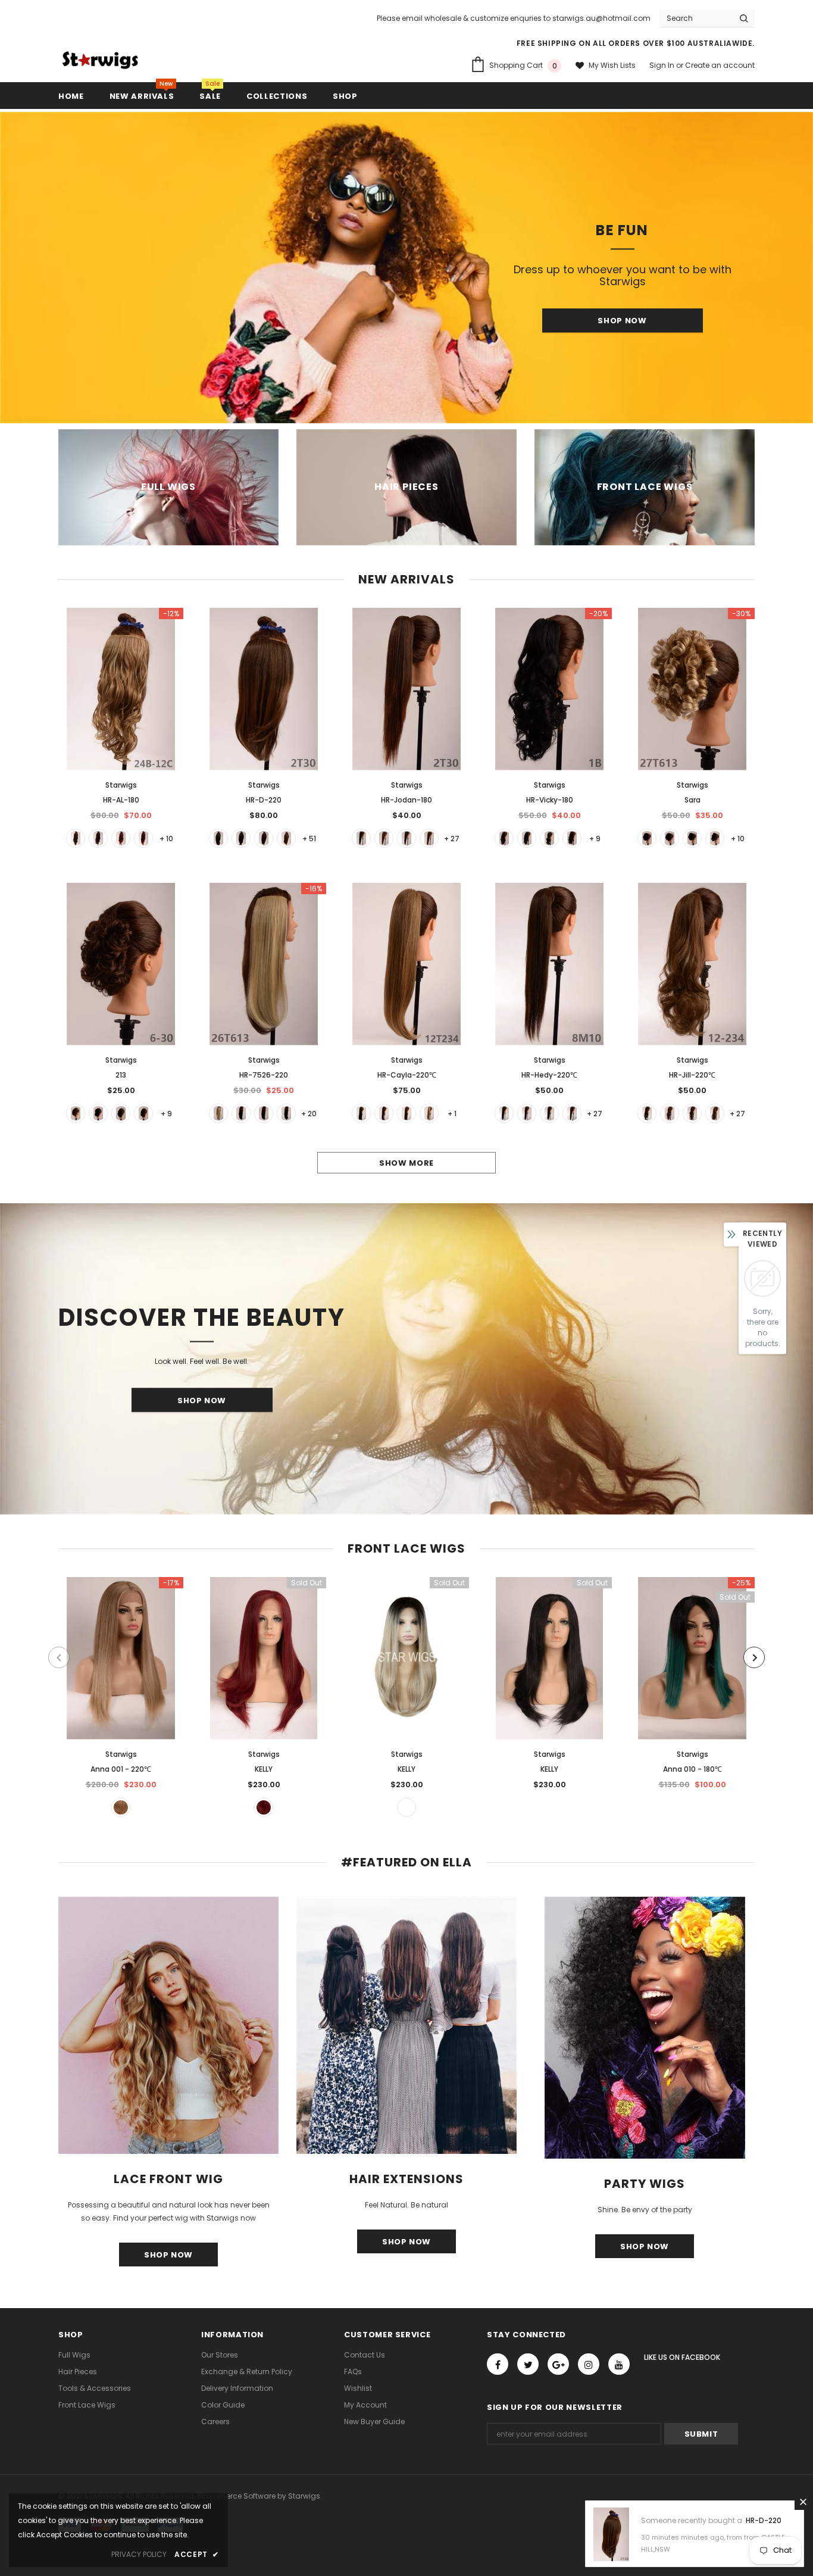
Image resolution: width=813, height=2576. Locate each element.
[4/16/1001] (406, 1807)
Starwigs (121, 785)
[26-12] (429, 1113)
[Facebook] (498, 2364)
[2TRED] (121, 838)
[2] (241, 838)
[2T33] (406, 838)
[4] (572, 838)
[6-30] (76, 1113)
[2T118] (98, 838)
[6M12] (406, 1113)
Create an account (720, 65)
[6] (715, 838)
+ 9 (595, 839)
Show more (406, 1163)
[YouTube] (619, 2364)
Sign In (663, 65)
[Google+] (558, 2364)
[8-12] (692, 1113)
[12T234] (121, 1807)
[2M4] (264, 838)
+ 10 (166, 839)
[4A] (692, 838)
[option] (406, 268)
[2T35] (76, 838)
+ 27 (452, 839)
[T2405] (264, 1807)
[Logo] (100, 60)
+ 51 (309, 839)
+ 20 (309, 1114)
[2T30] (286, 838)
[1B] (218, 838)
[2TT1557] (143, 838)
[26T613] (218, 1113)
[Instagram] (589, 2364)
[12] (715, 1113)
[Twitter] (528, 2364)
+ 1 (452, 1114)
